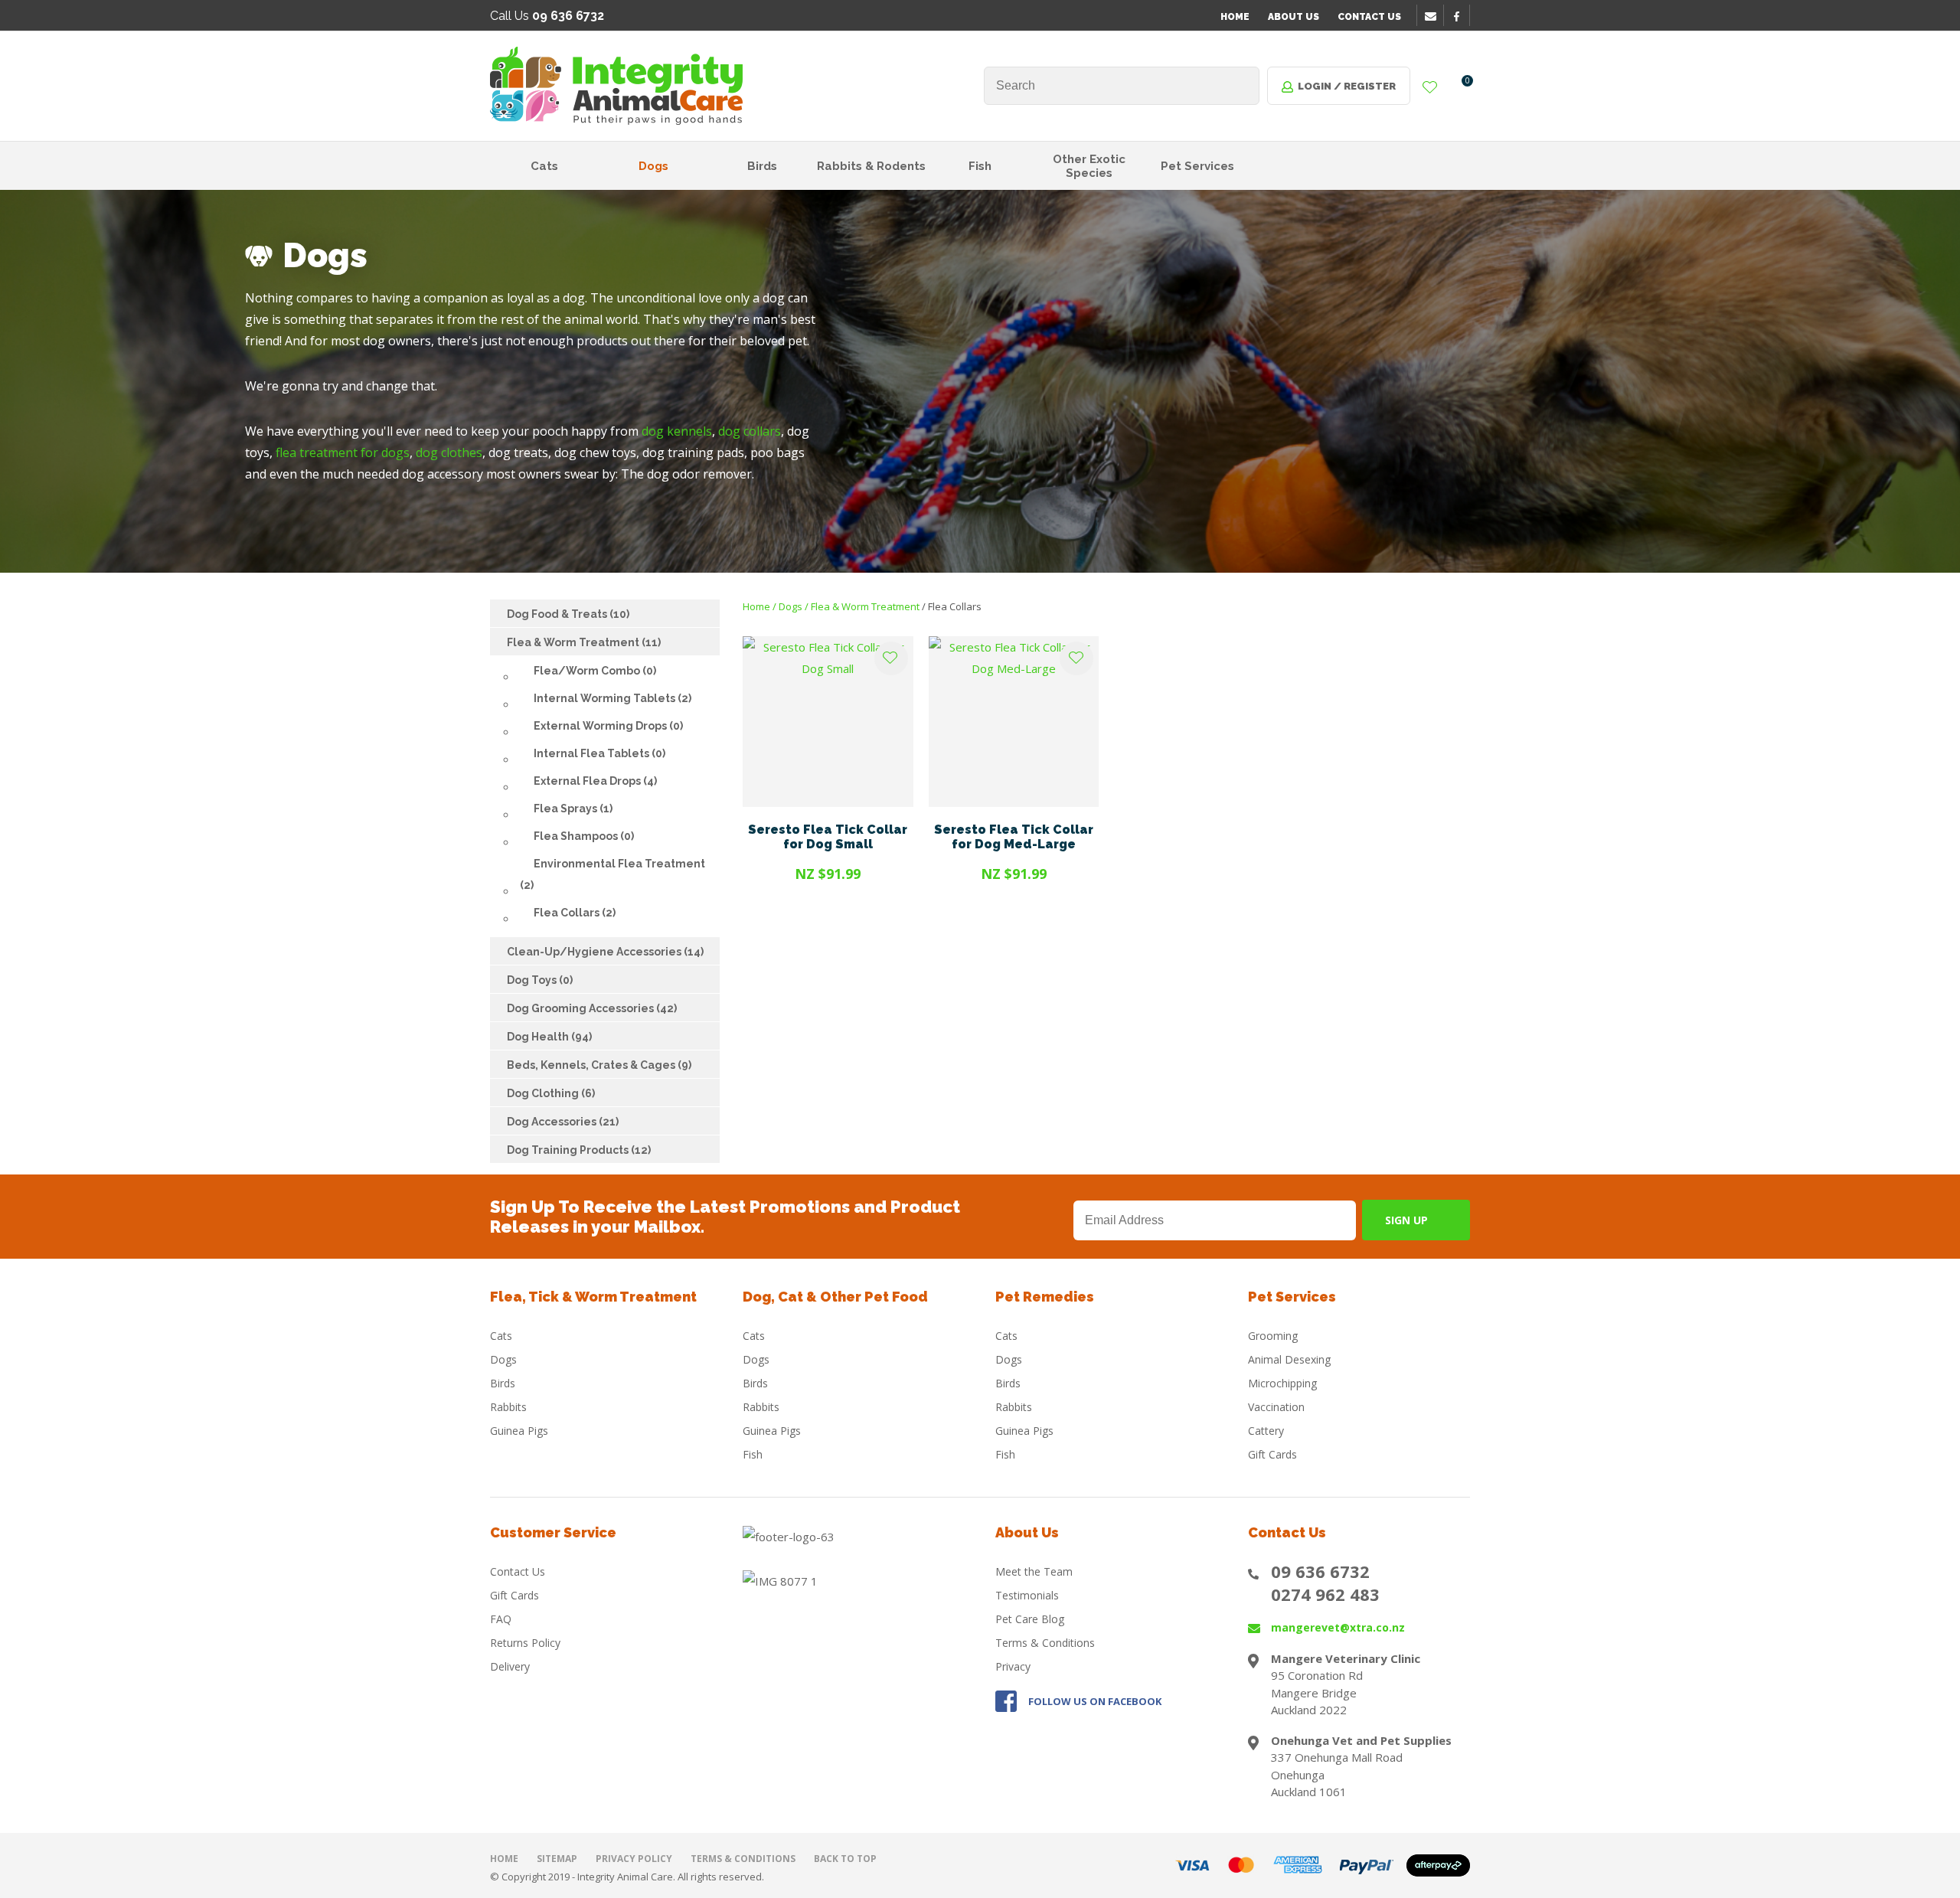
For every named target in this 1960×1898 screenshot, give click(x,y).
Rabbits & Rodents (871, 166)
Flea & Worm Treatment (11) (584, 642)
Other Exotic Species (1089, 166)
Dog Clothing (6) (551, 1093)
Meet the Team (1034, 1571)
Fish (980, 166)
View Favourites (1430, 88)
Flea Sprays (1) (573, 809)
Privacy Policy (634, 1859)
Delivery (510, 1666)
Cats (544, 166)
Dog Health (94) (549, 1037)
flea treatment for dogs (343, 452)
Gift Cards (1272, 1454)
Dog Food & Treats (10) (568, 614)
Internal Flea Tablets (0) (599, 753)
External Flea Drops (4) (595, 781)
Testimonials (1027, 1595)
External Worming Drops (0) (608, 726)
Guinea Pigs (519, 1431)
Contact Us (1369, 17)
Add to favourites (891, 658)
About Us (1294, 17)
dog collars (750, 431)
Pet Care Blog (1030, 1619)
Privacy (1013, 1666)
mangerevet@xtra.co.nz (1338, 1627)
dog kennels (677, 431)
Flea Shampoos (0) (584, 836)
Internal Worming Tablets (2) (612, 698)
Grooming (1273, 1336)
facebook (1462, 16)
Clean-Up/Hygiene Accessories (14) (605, 952)
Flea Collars (955, 606)
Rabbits (508, 1407)
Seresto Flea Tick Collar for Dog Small (828, 837)
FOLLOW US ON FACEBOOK (1095, 1701)
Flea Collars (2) (575, 913)
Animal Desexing (1289, 1359)
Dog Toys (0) (540, 980)
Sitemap (557, 1859)
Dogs (653, 166)
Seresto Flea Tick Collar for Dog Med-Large (1014, 837)
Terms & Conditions (1045, 1643)
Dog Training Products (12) (579, 1150)
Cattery (1266, 1431)
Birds (762, 166)
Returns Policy (525, 1643)
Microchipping (1282, 1383)
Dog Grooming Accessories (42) (592, 1008)
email (1432, 16)
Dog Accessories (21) (563, 1122)
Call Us (547, 16)
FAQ (501, 1619)
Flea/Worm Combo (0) (595, 671)
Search (1241, 86)
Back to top (845, 1859)
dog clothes (449, 452)
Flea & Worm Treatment (865, 606)
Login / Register (1347, 86)
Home (1235, 17)
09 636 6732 (1320, 1571)
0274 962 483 (1325, 1594)
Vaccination (1276, 1407)
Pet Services (1197, 166)
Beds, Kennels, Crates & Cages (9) (599, 1065)
